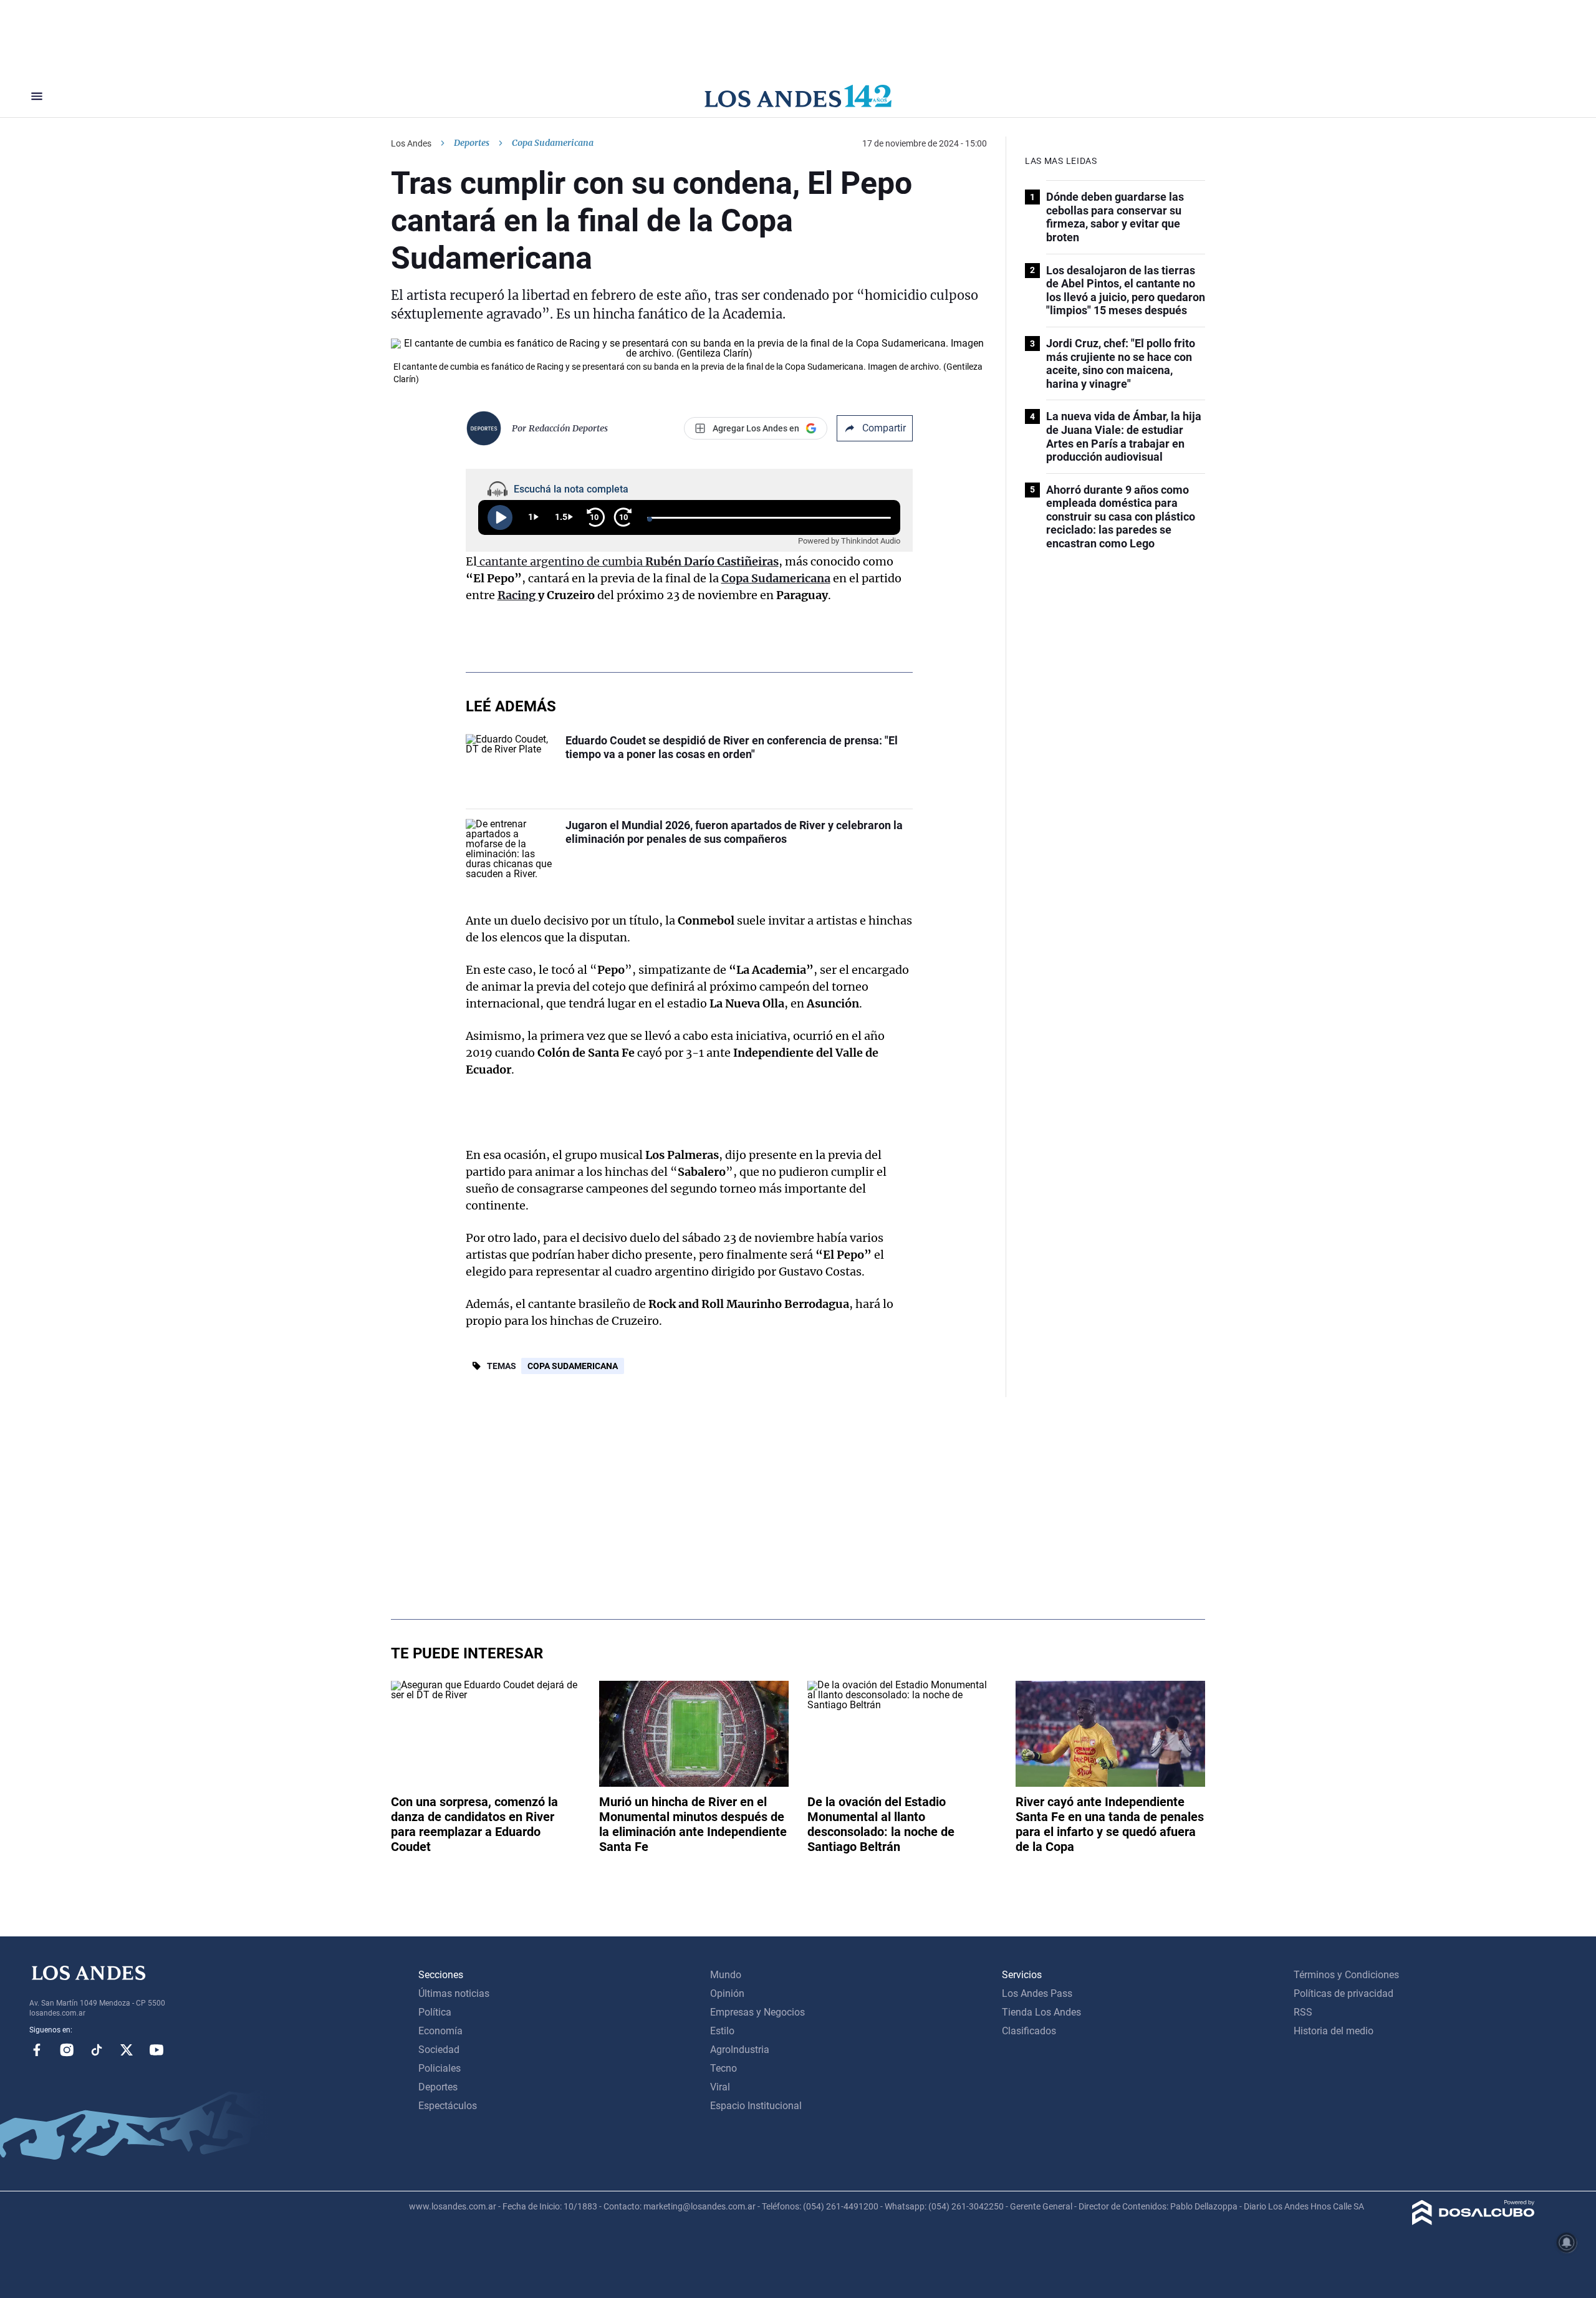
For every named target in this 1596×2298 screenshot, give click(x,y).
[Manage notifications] (1567, 2243)
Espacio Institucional (756, 2106)
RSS (1303, 2012)
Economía (440, 2031)
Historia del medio (1334, 2031)
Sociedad (439, 2050)
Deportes (472, 143)
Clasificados (1029, 2031)
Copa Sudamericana (573, 1366)
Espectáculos (448, 2106)
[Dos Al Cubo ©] (1473, 2222)
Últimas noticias (454, 1993)
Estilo (722, 2031)
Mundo (726, 1975)
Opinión (727, 1993)
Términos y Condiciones (1346, 1975)
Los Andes (411, 143)
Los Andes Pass (1037, 1993)
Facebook (37, 2050)
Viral (720, 2087)
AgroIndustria (740, 2050)
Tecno (723, 2068)
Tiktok (97, 2050)
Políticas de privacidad (1344, 1993)
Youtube (156, 2050)
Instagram (67, 2050)
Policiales (440, 2068)
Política (435, 2012)
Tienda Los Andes (1041, 2012)
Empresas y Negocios (757, 2012)
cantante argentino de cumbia (628, 561)
